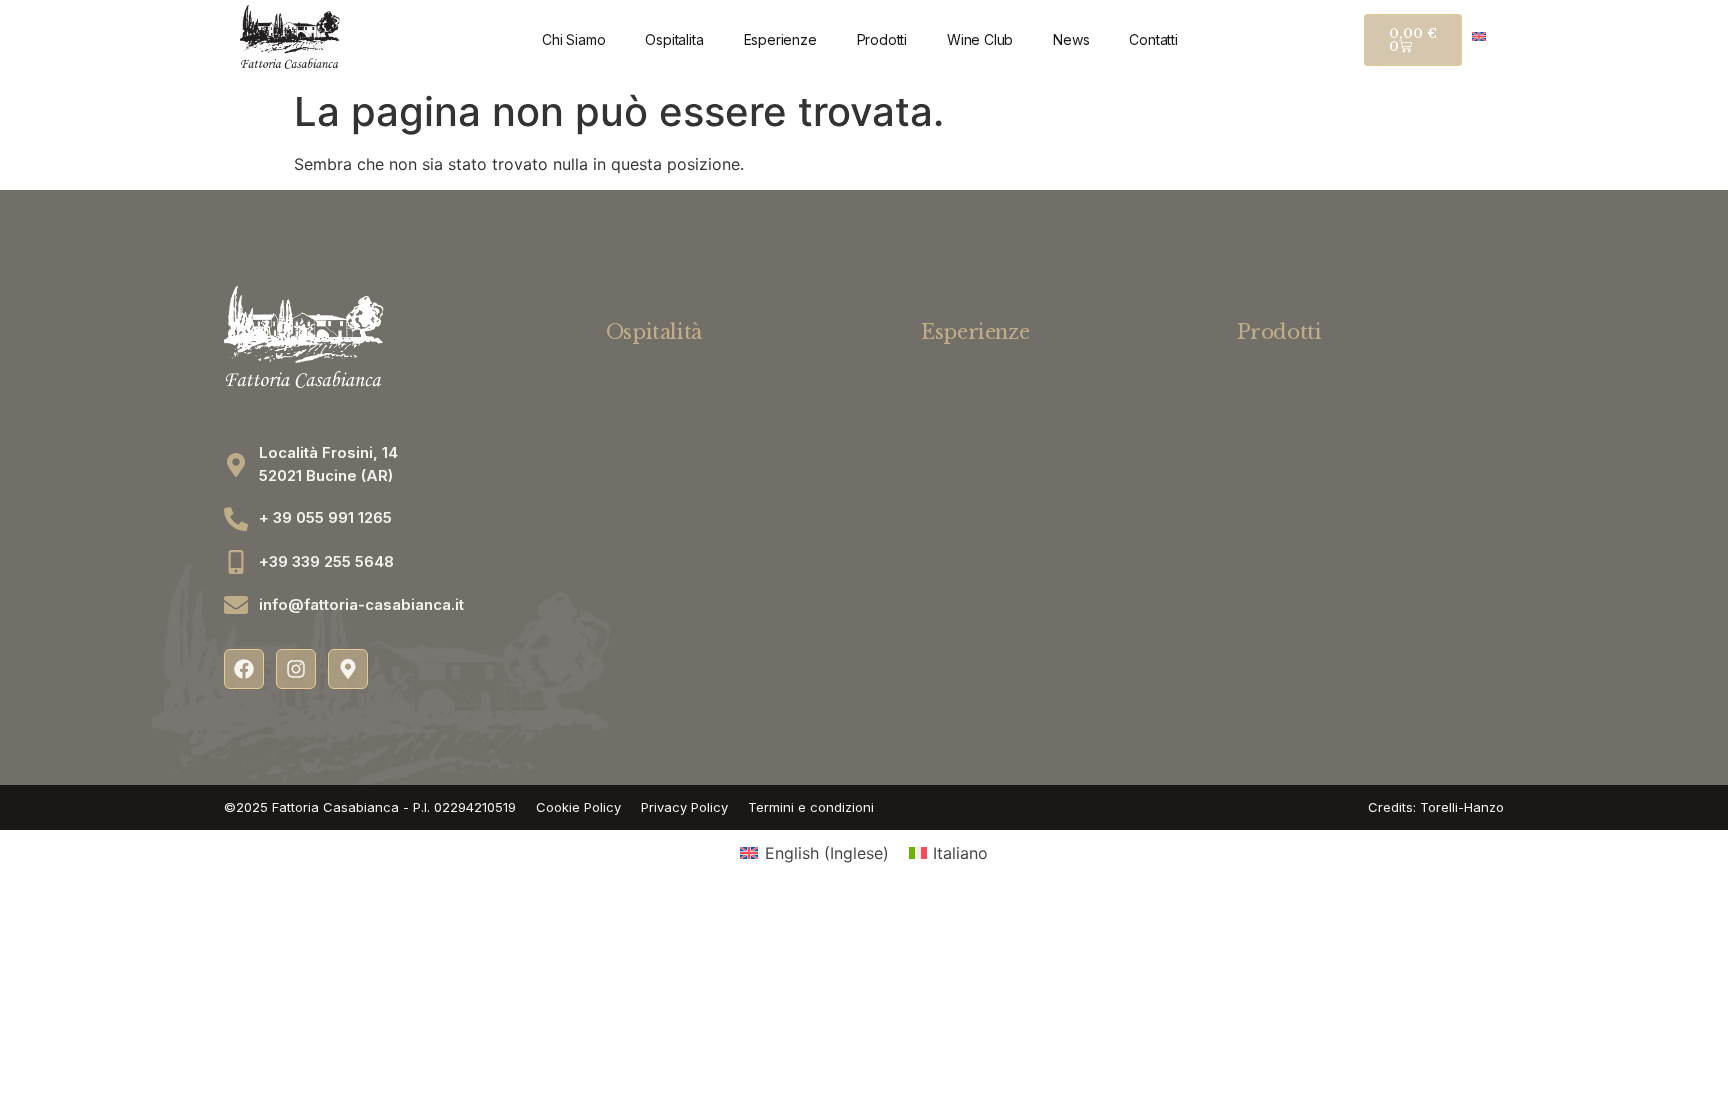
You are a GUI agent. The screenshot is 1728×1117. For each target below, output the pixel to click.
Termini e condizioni (811, 807)
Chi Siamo (573, 39)
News (1071, 39)
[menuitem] (1479, 35)
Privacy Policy (684, 807)
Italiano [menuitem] (960, 853)
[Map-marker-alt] (348, 669)
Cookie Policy (578, 807)
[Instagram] (296, 669)
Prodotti (882, 39)
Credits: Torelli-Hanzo (1436, 807)
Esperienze (780, 39)
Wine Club (980, 39)
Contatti (1153, 39)
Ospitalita (674, 39)
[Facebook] (244, 669)
